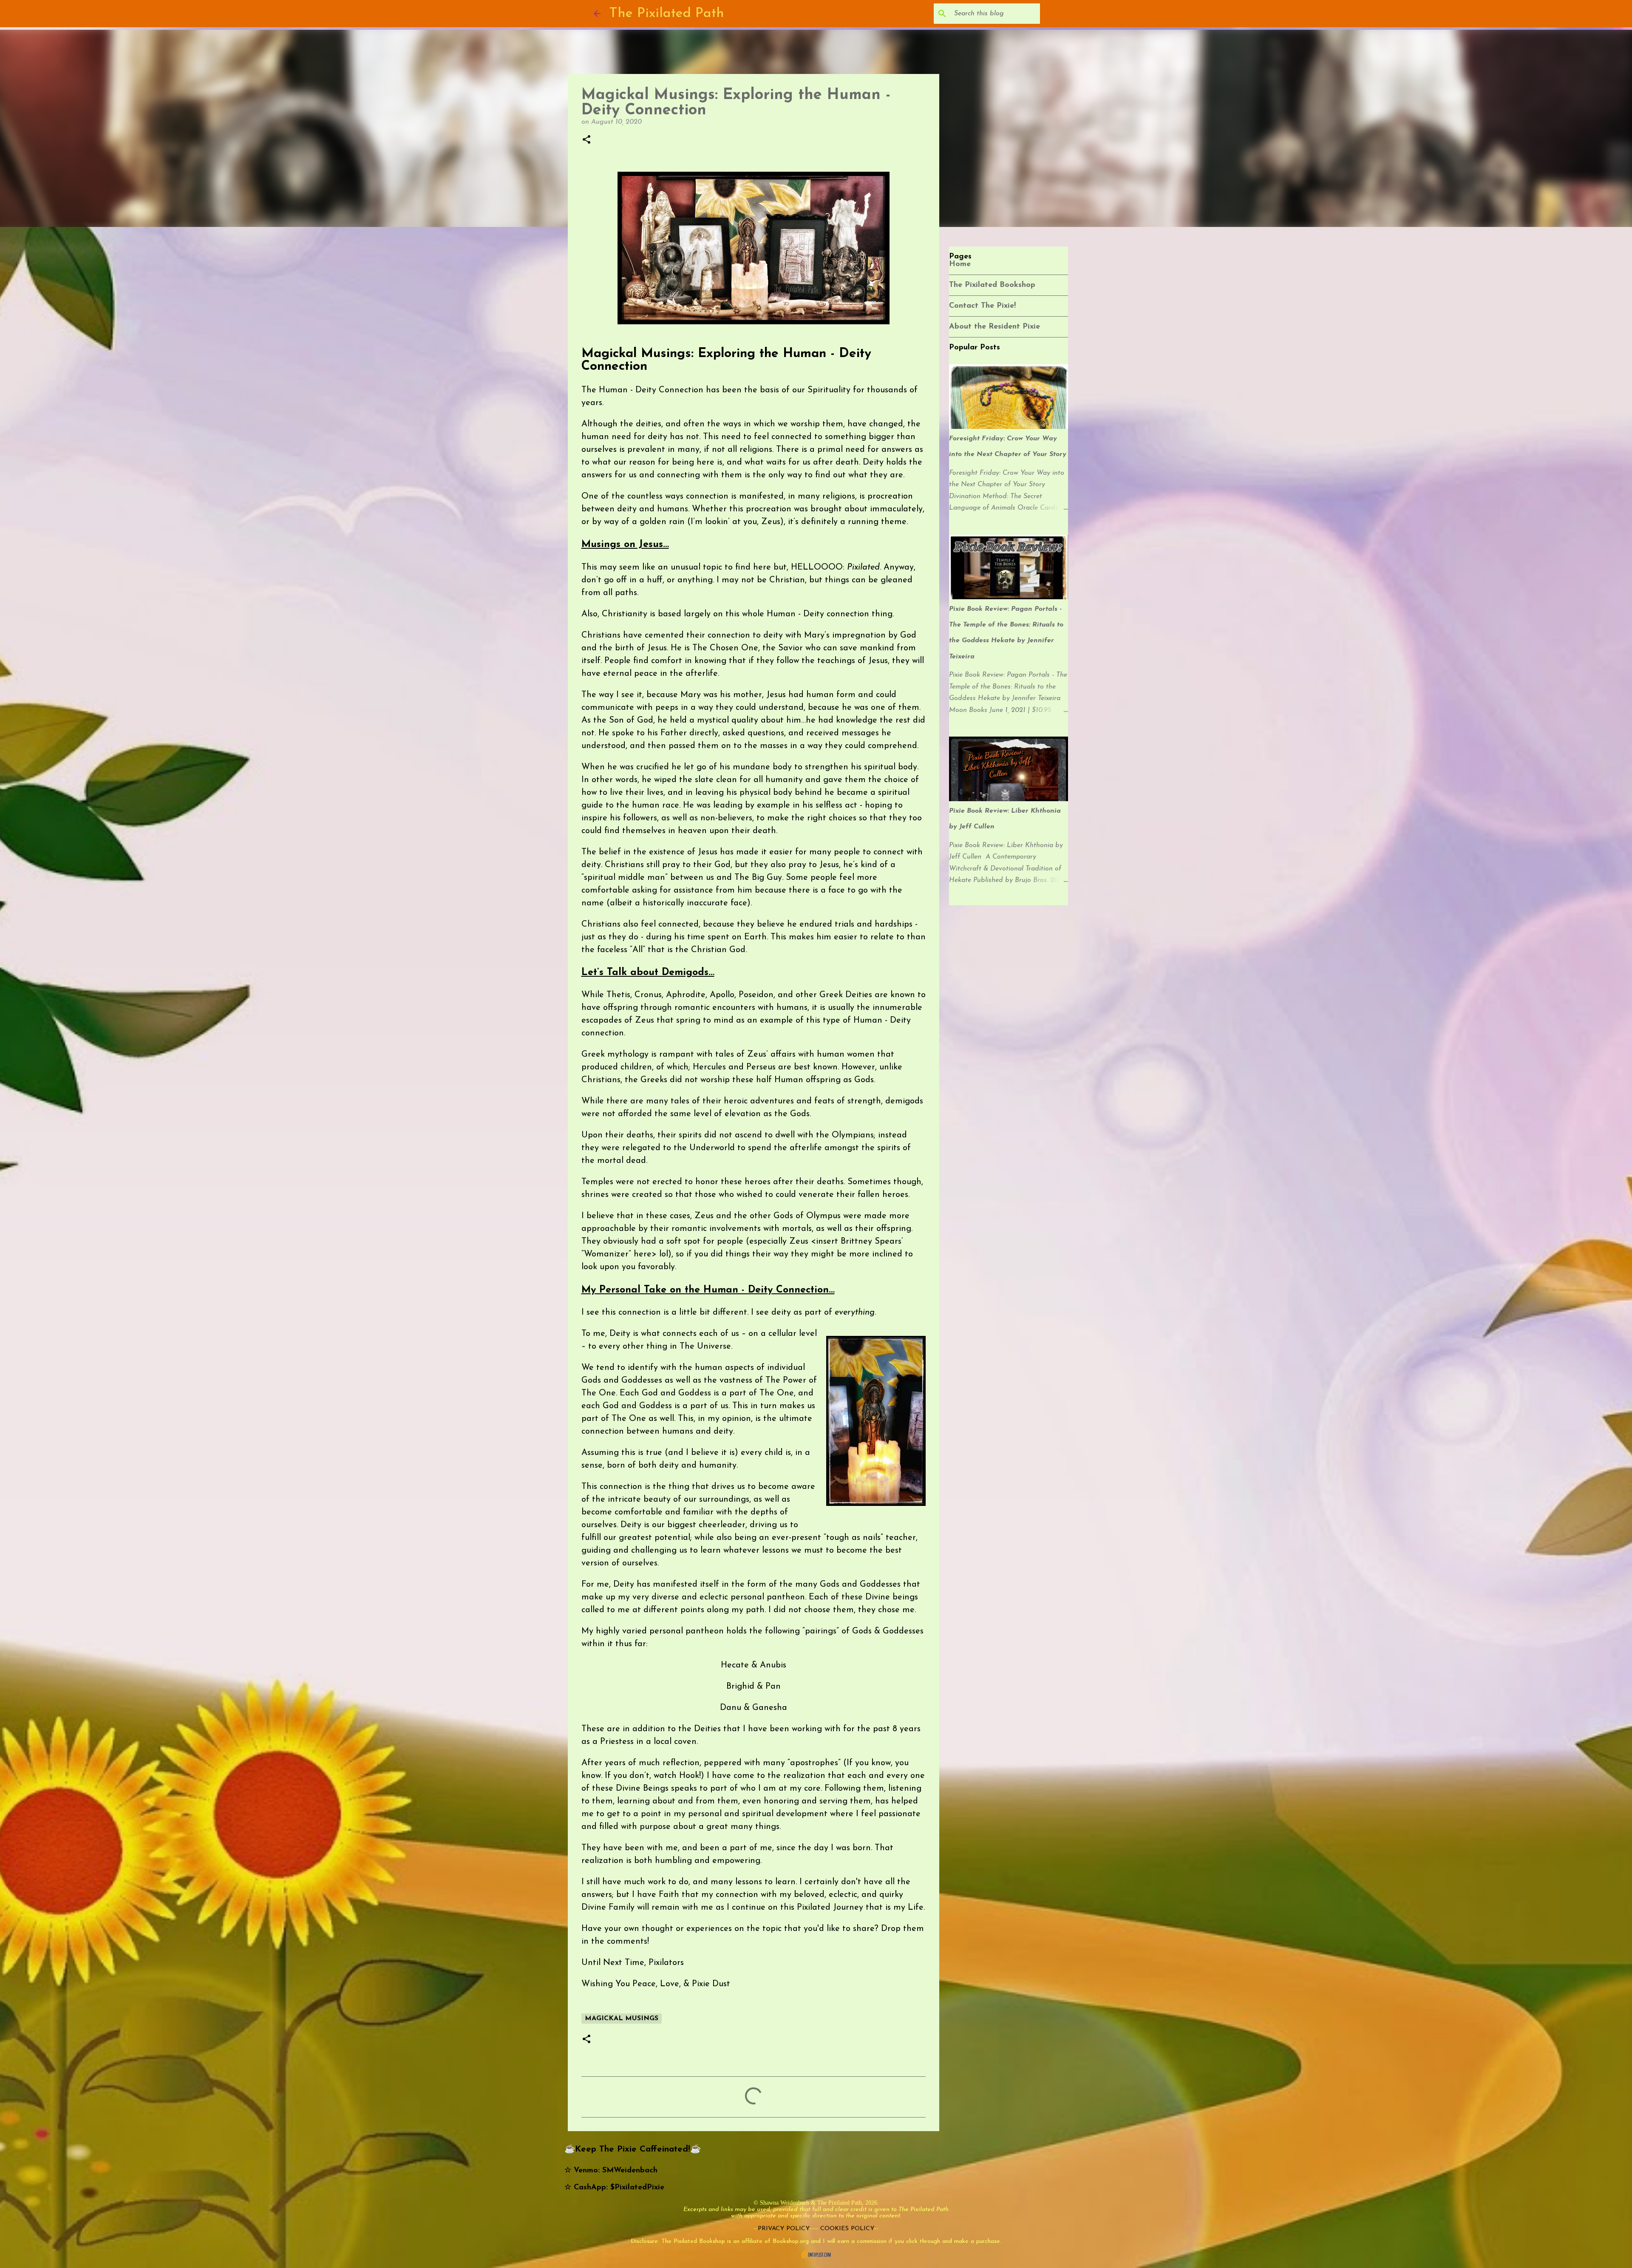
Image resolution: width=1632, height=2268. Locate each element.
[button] (586, 140)
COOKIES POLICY (847, 2229)
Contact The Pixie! (982, 306)
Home (960, 264)
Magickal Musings (622, 2019)
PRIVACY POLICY (784, 2229)
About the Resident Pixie (994, 327)
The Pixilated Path (667, 14)
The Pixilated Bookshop (992, 285)
